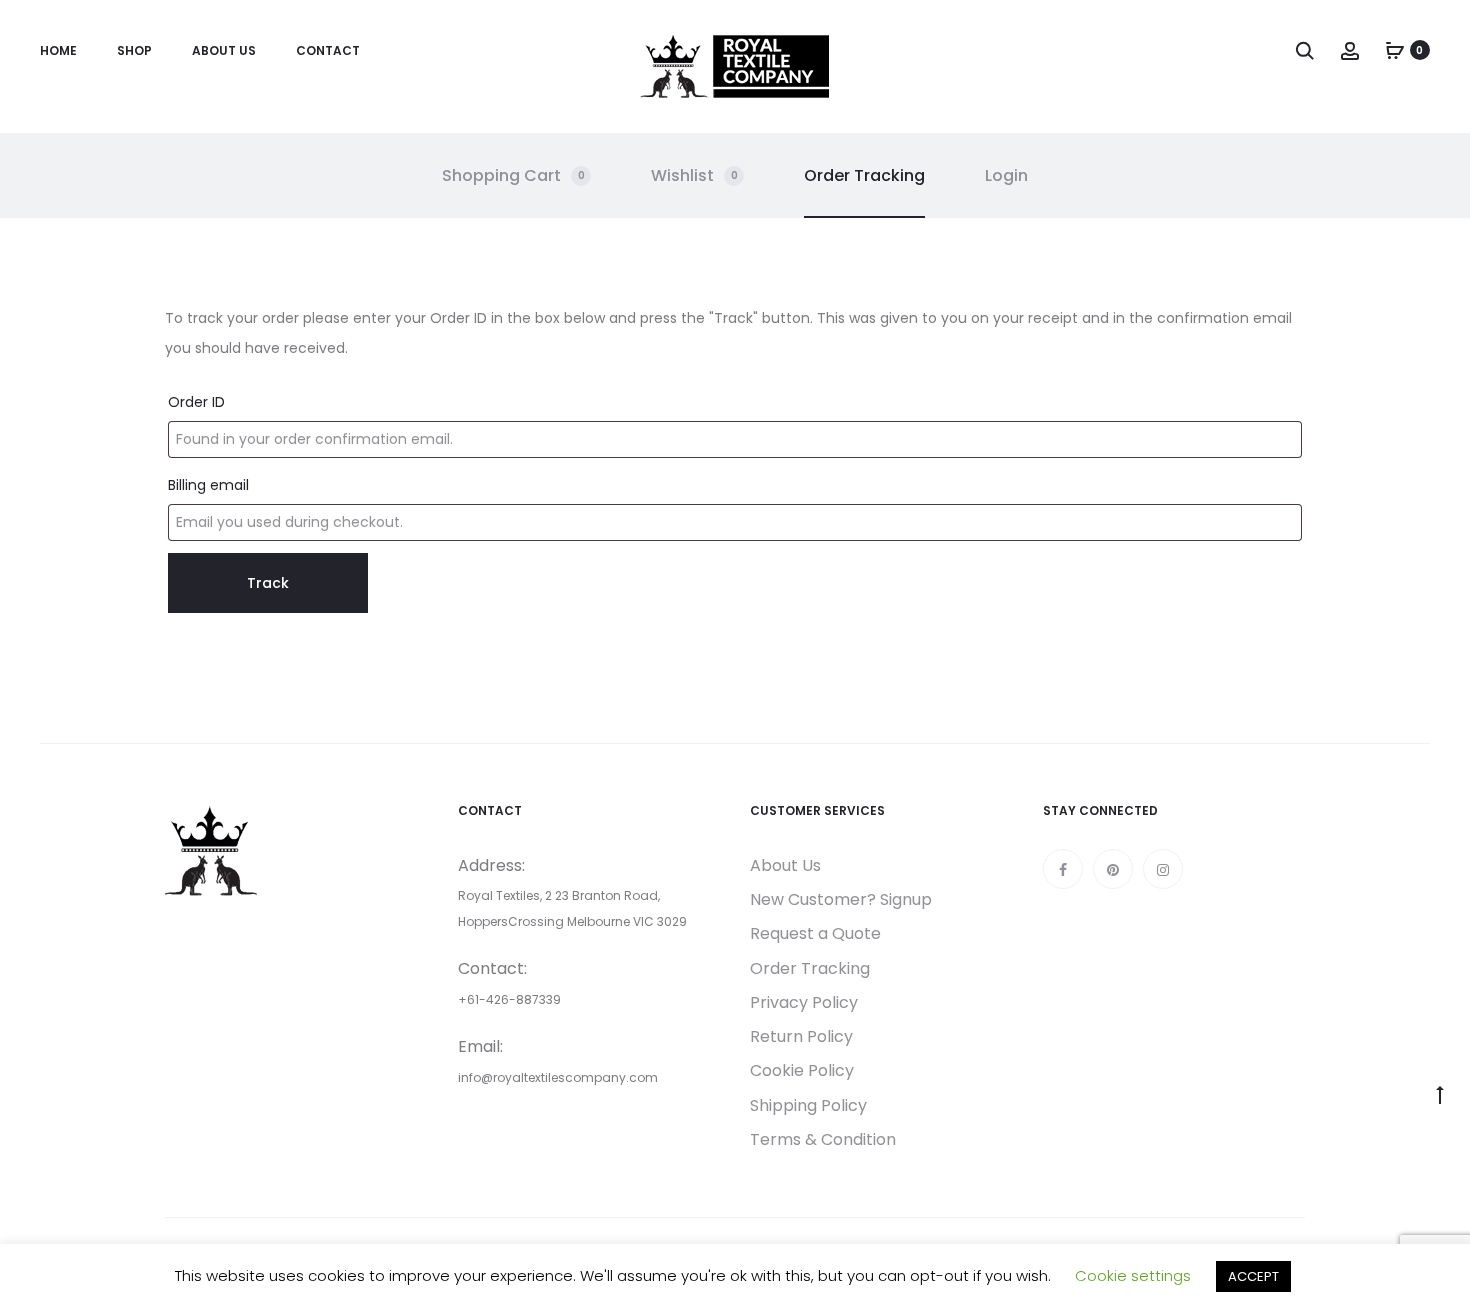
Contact (328, 50)
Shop (134, 50)
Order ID (196, 402)
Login (1006, 175)
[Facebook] (1063, 869)
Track (268, 583)
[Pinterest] (1113, 869)
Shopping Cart (513, 175)
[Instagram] (1163, 869)
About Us (224, 50)
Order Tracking (864, 175)
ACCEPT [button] (1253, 1276)
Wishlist (694, 175)
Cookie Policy (802, 1070)
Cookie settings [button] (1133, 1275)
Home (58, 50)
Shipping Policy (808, 1105)
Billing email (208, 485)
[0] (1395, 50)
